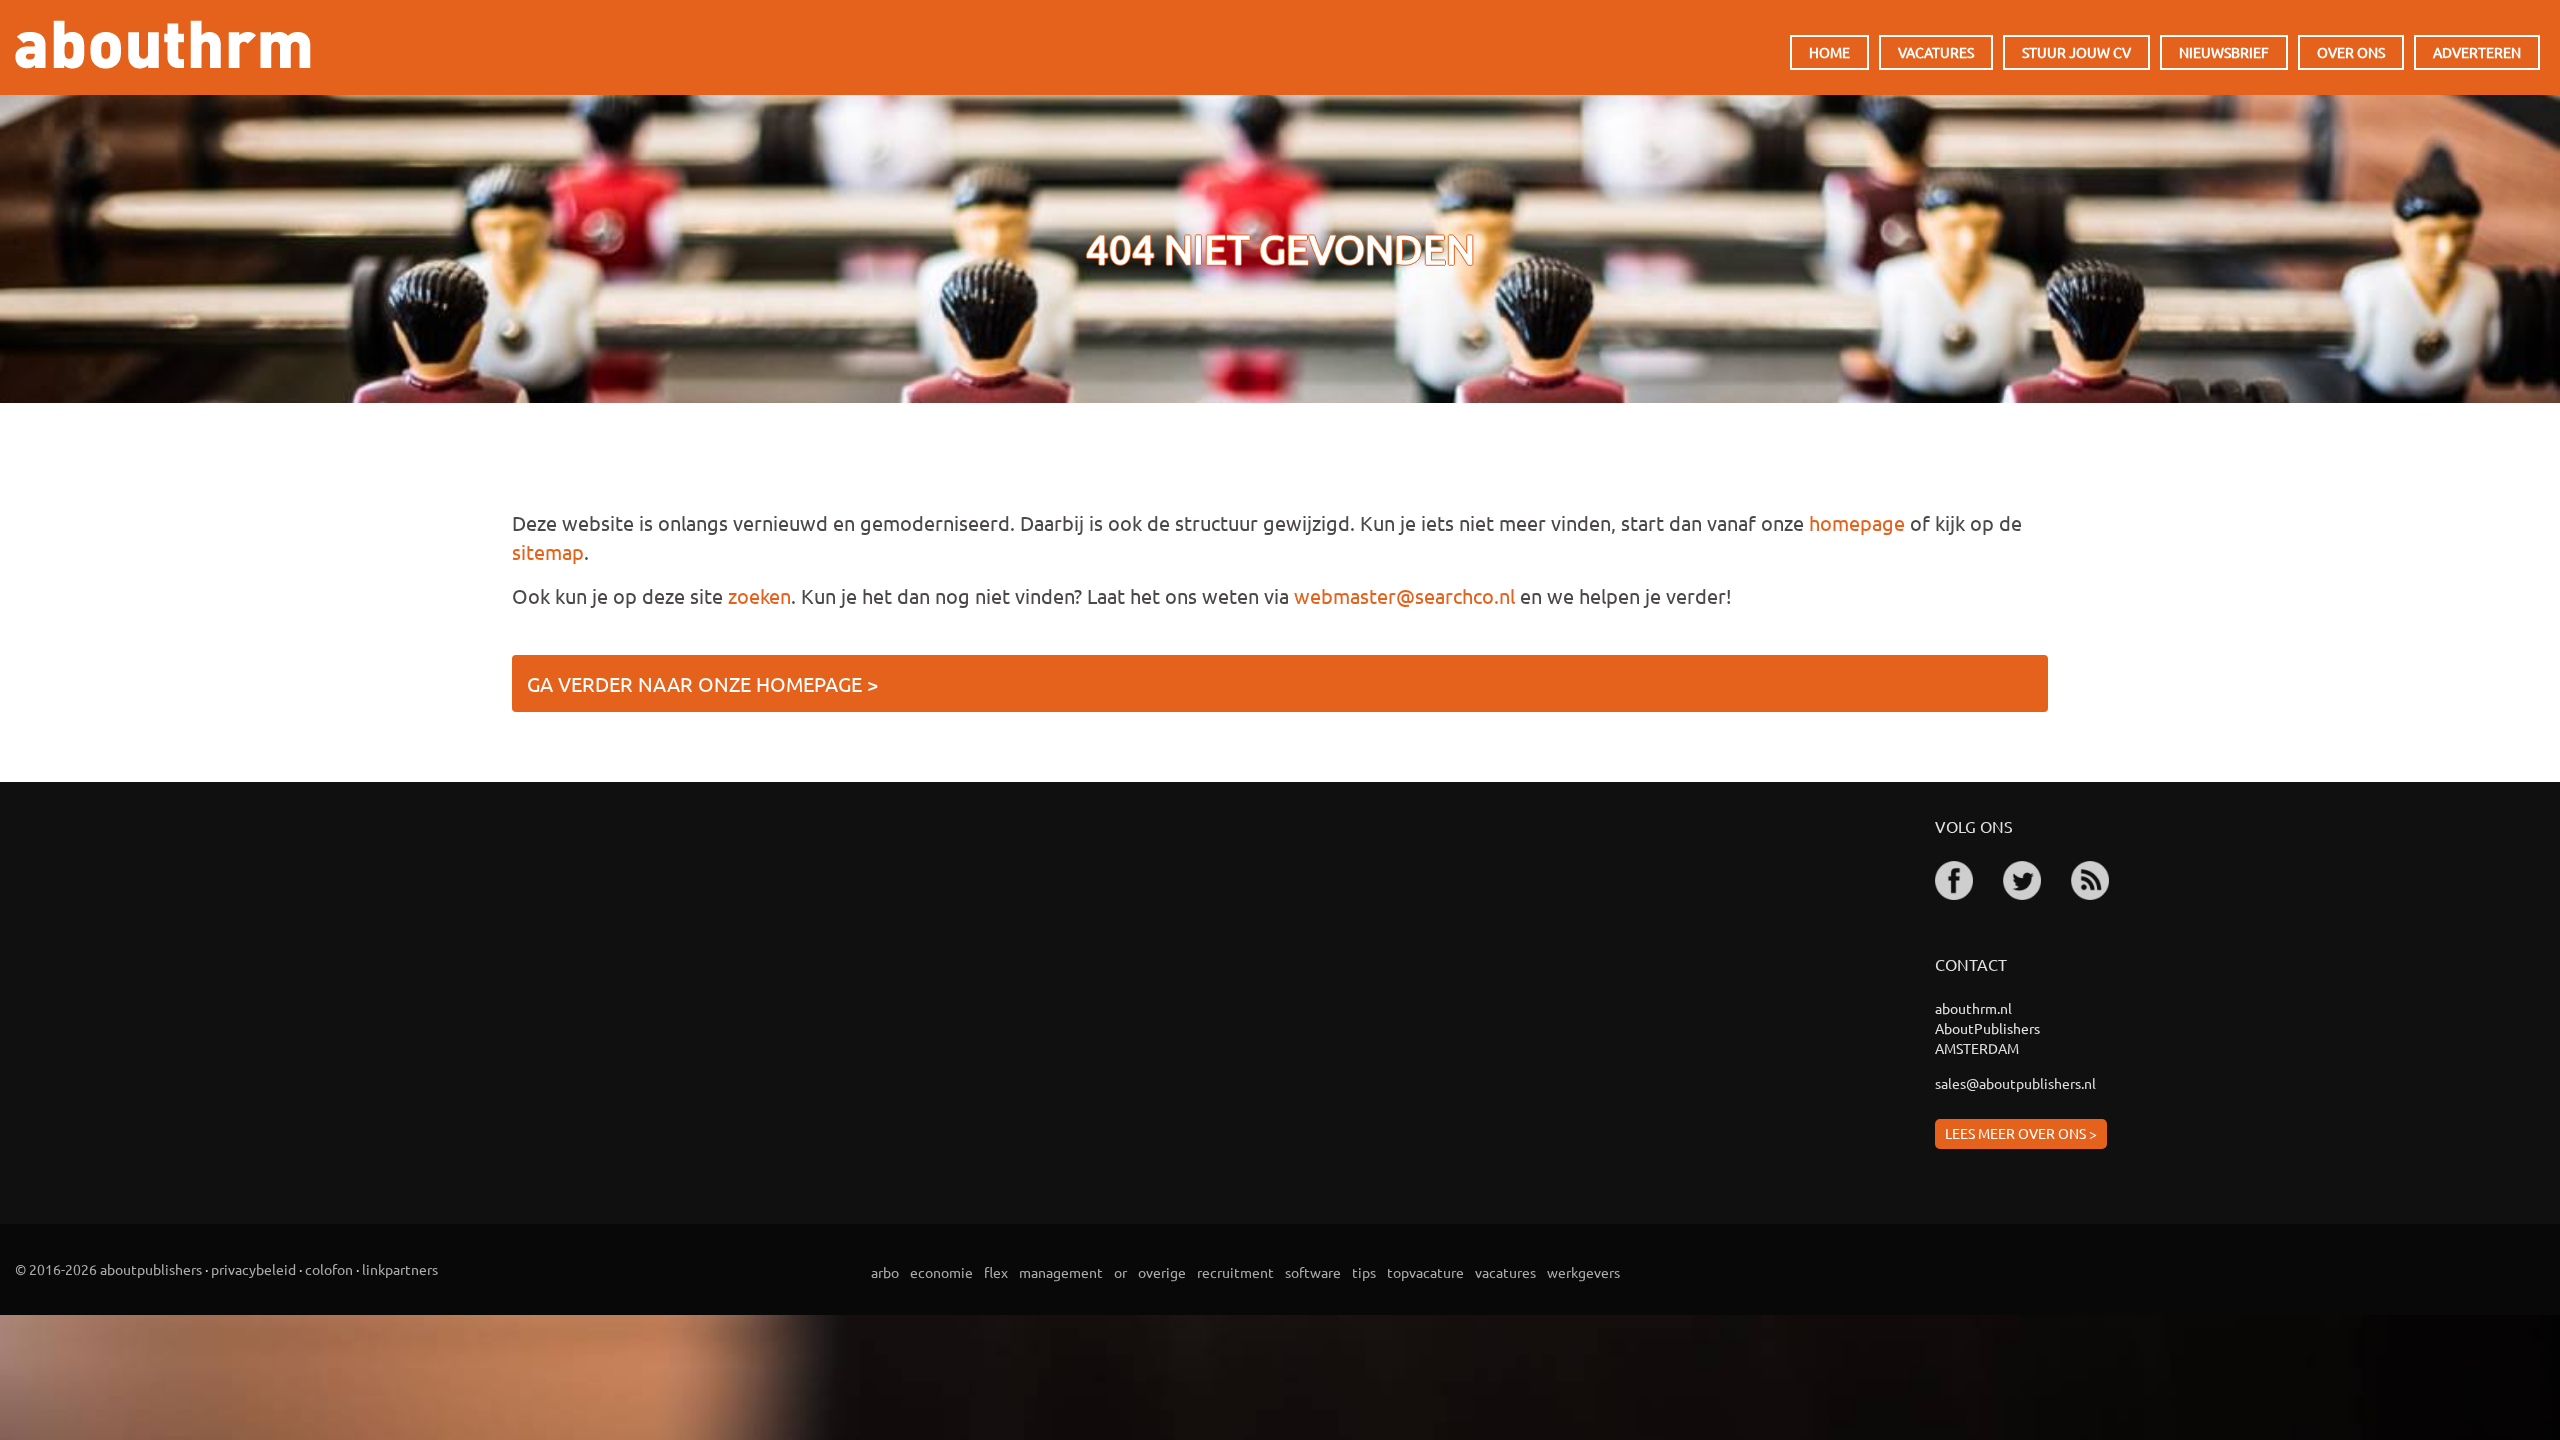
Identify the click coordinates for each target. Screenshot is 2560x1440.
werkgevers (1583, 1272)
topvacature (1425, 1272)
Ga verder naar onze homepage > (702, 683)
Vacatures (1936, 52)
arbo (885, 1272)
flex (996, 1272)
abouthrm (163, 44)
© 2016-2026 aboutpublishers (108, 1269)
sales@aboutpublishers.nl (2015, 1083)
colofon (329, 1269)
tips (1364, 1272)
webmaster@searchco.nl (1404, 595)
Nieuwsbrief (2224, 52)
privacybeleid (253, 1269)
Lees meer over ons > (2021, 1133)
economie (941, 1272)
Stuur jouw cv (2076, 52)
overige (1162, 1272)
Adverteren (2477, 52)
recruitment (1235, 1272)
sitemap (548, 551)
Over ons (2351, 52)
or (1120, 1272)
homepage (1857, 522)
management (1061, 1272)
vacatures (1505, 1272)
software (1313, 1272)
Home (1829, 52)
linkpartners (400, 1269)
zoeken (759, 595)
